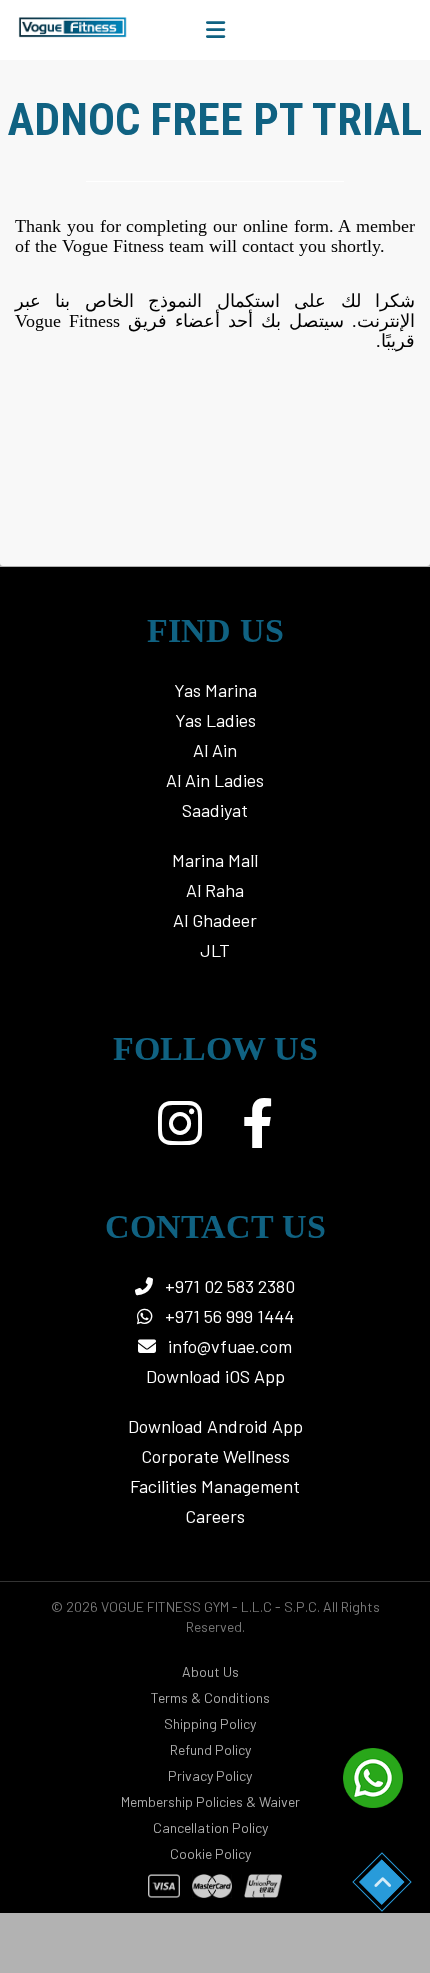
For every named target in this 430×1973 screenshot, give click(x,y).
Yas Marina (215, 690)
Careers (215, 1516)
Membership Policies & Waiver (210, 1801)
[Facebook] (257, 1123)
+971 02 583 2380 (228, 1286)
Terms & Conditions (210, 1697)
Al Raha (215, 890)
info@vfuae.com (230, 1346)
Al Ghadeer (215, 920)
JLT (215, 950)
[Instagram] (180, 1123)
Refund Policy (210, 1749)
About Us (210, 1671)
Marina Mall (215, 860)
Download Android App (215, 1426)
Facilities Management (215, 1486)
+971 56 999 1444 (227, 1316)
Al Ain (215, 750)
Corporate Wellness (215, 1456)
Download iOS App (215, 1376)
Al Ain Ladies (215, 780)
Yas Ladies (215, 720)
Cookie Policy (210, 1853)
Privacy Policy (210, 1775)
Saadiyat (215, 810)
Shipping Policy (210, 1723)
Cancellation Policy (210, 1827)
